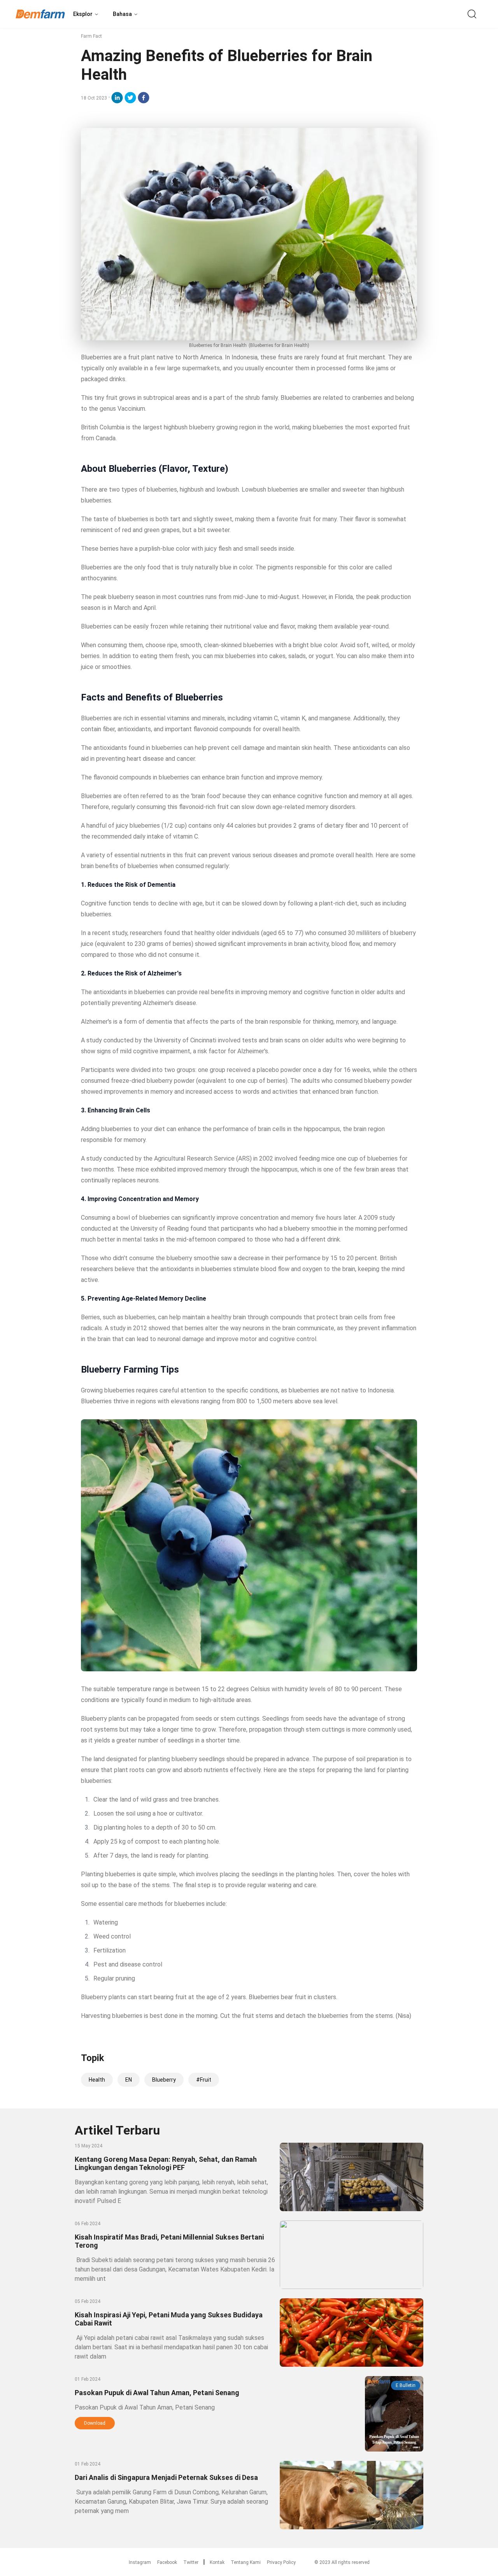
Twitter (191, 2562)
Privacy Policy (281, 2562)
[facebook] (144, 98)
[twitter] (130, 98)
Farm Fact (91, 36)
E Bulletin (406, 2385)
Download (95, 2423)
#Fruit (204, 2080)
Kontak (217, 2562)
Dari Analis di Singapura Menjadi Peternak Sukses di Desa (166, 2477)
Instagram (140, 2562)
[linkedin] (117, 98)
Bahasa (122, 14)
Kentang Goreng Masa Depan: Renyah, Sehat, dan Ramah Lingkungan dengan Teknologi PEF (166, 2163)
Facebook (167, 2562)
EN (129, 2080)
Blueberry (164, 2080)
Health (97, 2080)
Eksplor (83, 14)
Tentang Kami (246, 2562)
